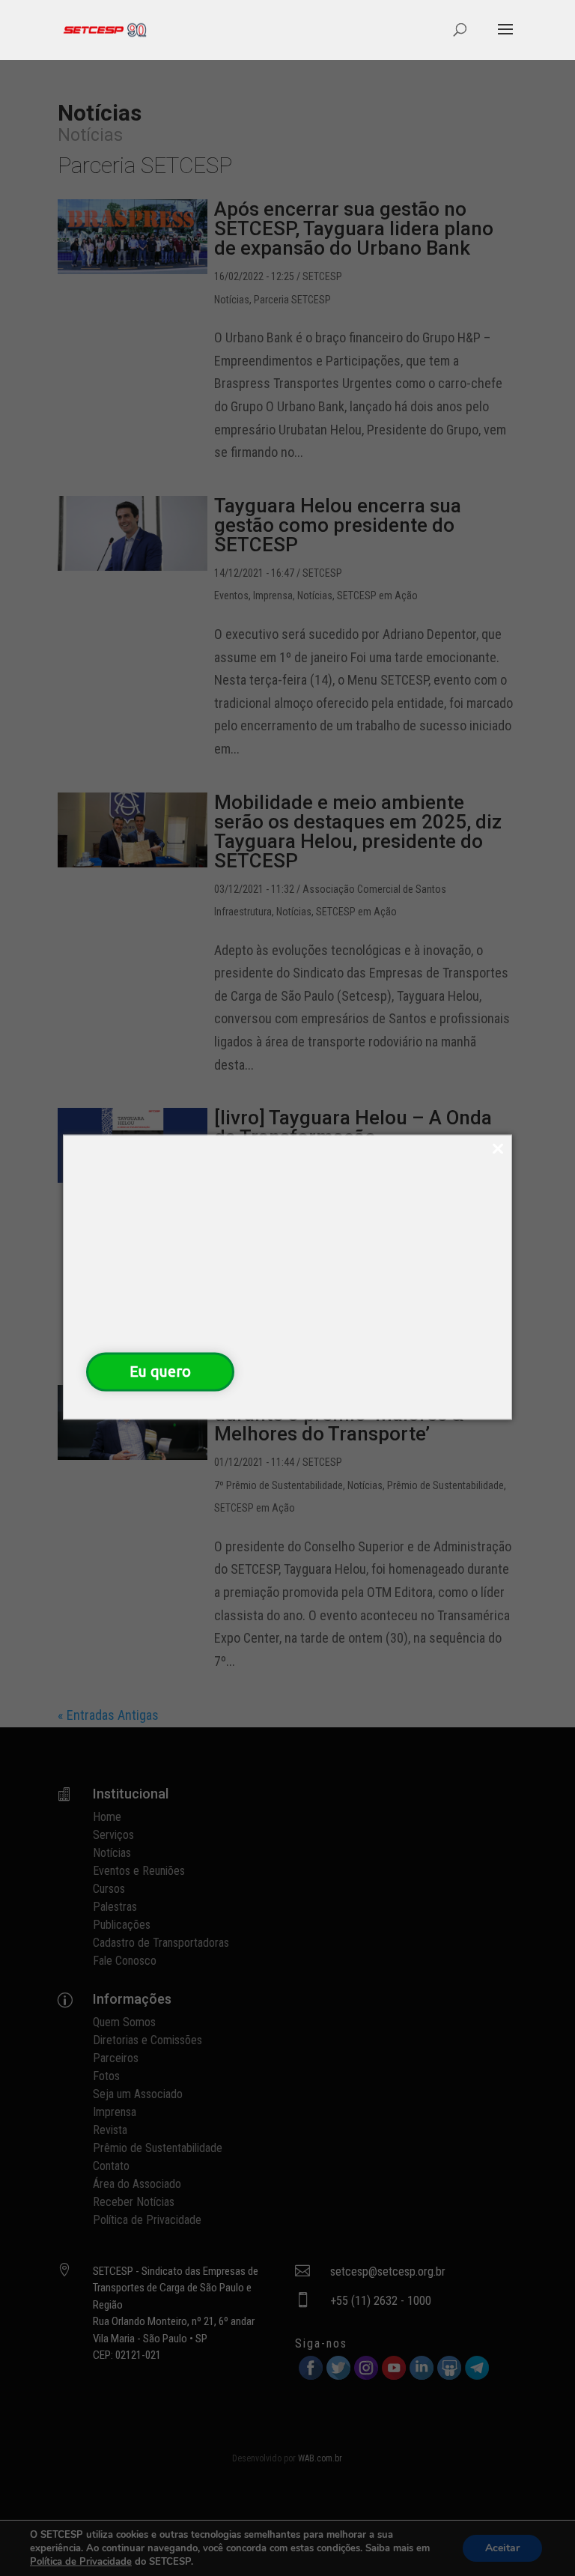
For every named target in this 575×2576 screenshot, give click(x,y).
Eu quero (160, 1371)
